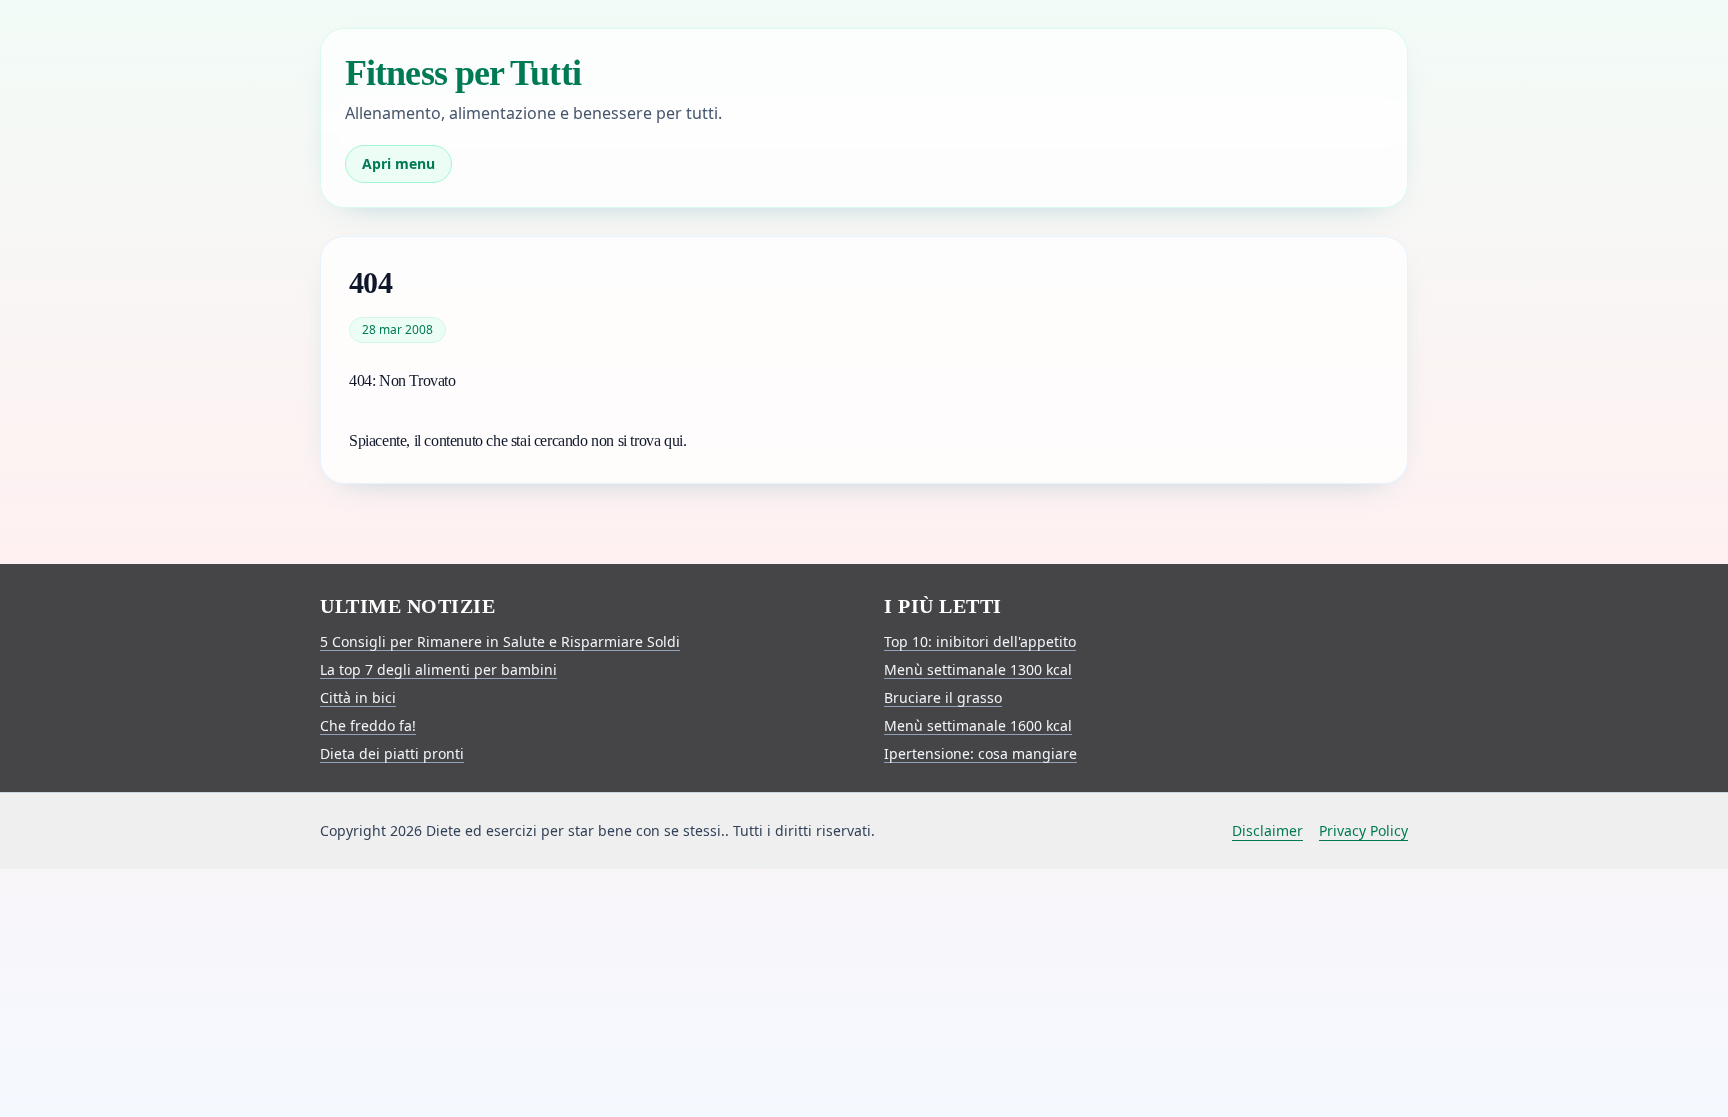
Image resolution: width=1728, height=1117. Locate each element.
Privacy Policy (1363, 830)
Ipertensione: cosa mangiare (980, 753)
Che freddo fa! (368, 725)
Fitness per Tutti (463, 73)
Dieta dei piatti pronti (392, 753)
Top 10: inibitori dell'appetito (980, 641)
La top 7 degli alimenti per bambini (438, 669)
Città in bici (358, 697)
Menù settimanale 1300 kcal (978, 669)
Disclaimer (1267, 830)
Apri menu (398, 163)
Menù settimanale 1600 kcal (978, 725)
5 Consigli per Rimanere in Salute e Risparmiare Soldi (500, 641)
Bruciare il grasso (943, 697)
